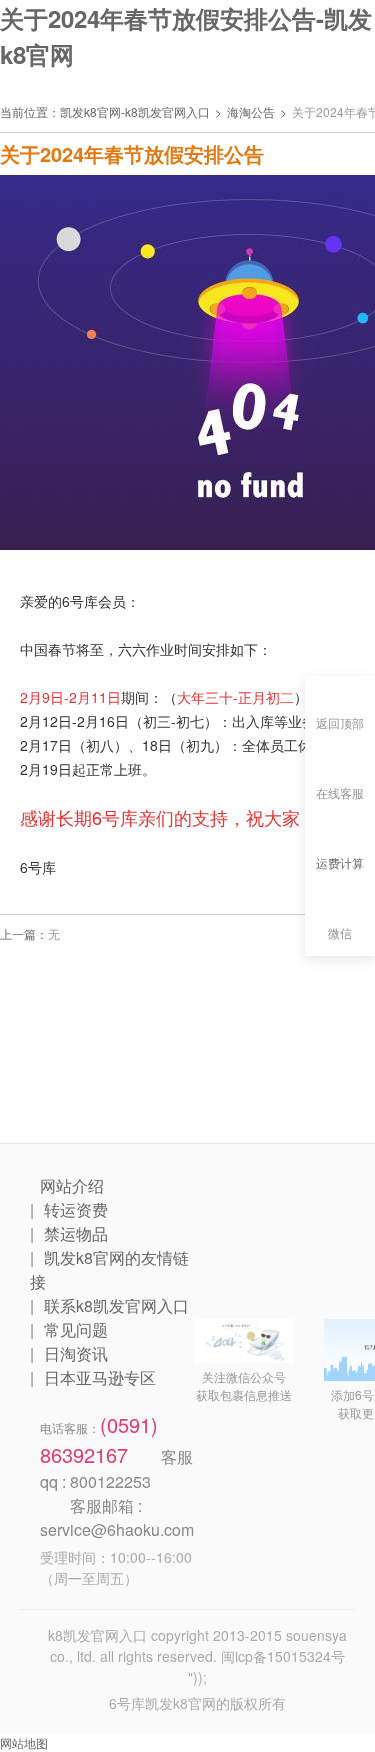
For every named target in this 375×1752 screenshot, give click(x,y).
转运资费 (76, 1209)
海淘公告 (251, 111)
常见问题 (76, 1329)
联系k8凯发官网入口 (116, 1305)
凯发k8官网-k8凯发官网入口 (135, 111)
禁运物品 (76, 1233)
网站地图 (24, 1742)
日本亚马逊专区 (100, 1377)
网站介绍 (72, 1185)
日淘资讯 (76, 1353)
